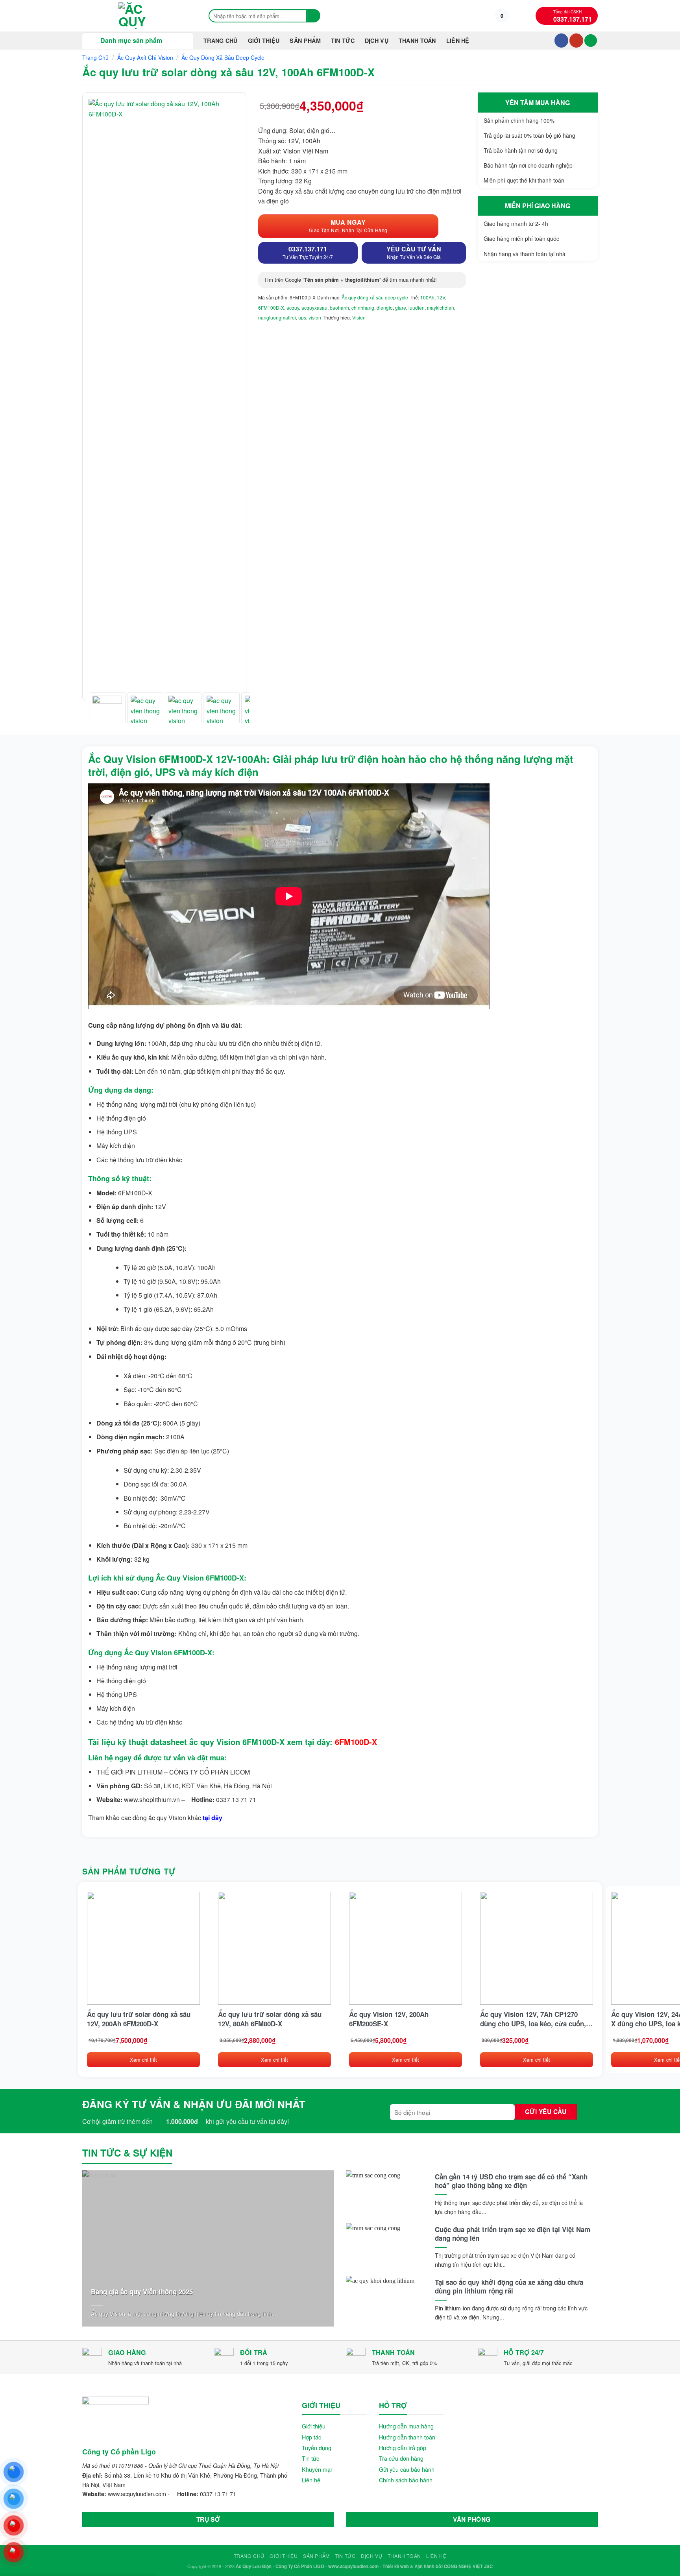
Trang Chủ (221, 41)
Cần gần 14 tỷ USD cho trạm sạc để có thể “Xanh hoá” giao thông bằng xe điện (511, 2181)
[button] (502, 16)
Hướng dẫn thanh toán (407, 2437)
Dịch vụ (377, 41)
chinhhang (363, 307)
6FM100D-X (271, 307)
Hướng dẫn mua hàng (406, 2426)
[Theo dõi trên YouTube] (576, 41)
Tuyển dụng (317, 2448)
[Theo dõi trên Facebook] (561, 41)
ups (302, 317)
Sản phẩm (305, 41)
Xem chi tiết (143, 2060)
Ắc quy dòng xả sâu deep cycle (223, 57)
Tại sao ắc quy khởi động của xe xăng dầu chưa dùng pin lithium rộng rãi (509, 2286)
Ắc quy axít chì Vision (145, 57)
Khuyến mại (317, 2469)
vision (315, 317)
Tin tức (310, 2458)
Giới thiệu (264, 41)
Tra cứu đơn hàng (401, 2458)
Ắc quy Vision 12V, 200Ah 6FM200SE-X (389, 2019)
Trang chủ (95, 57)
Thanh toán (417, 41)
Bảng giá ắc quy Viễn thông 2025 (142, 2292)
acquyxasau (314, 307)
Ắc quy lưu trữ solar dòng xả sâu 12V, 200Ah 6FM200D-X (139, 2019)
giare (401, 307)
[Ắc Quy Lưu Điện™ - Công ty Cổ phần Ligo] (137, 16)
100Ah (427, 297)
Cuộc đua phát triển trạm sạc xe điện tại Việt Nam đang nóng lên (513, 2234)
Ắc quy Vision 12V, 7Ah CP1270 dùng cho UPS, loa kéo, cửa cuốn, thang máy (533, 2019)
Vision (359, 317)
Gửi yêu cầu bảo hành (407, 2469)
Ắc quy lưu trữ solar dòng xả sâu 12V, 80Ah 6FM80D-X (270, 2019)
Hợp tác (311, 2437)
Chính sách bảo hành (406, 2480)
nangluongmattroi (277, 317)
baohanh (339, 307)
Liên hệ (458, 41)
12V (441, 297)
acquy (293, 307)
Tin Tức (343, 41)
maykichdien (441, 307)
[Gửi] (314, 16)
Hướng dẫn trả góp (403, 2448)
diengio (385, 307)
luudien (417, 307)
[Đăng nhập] (591, 41)
